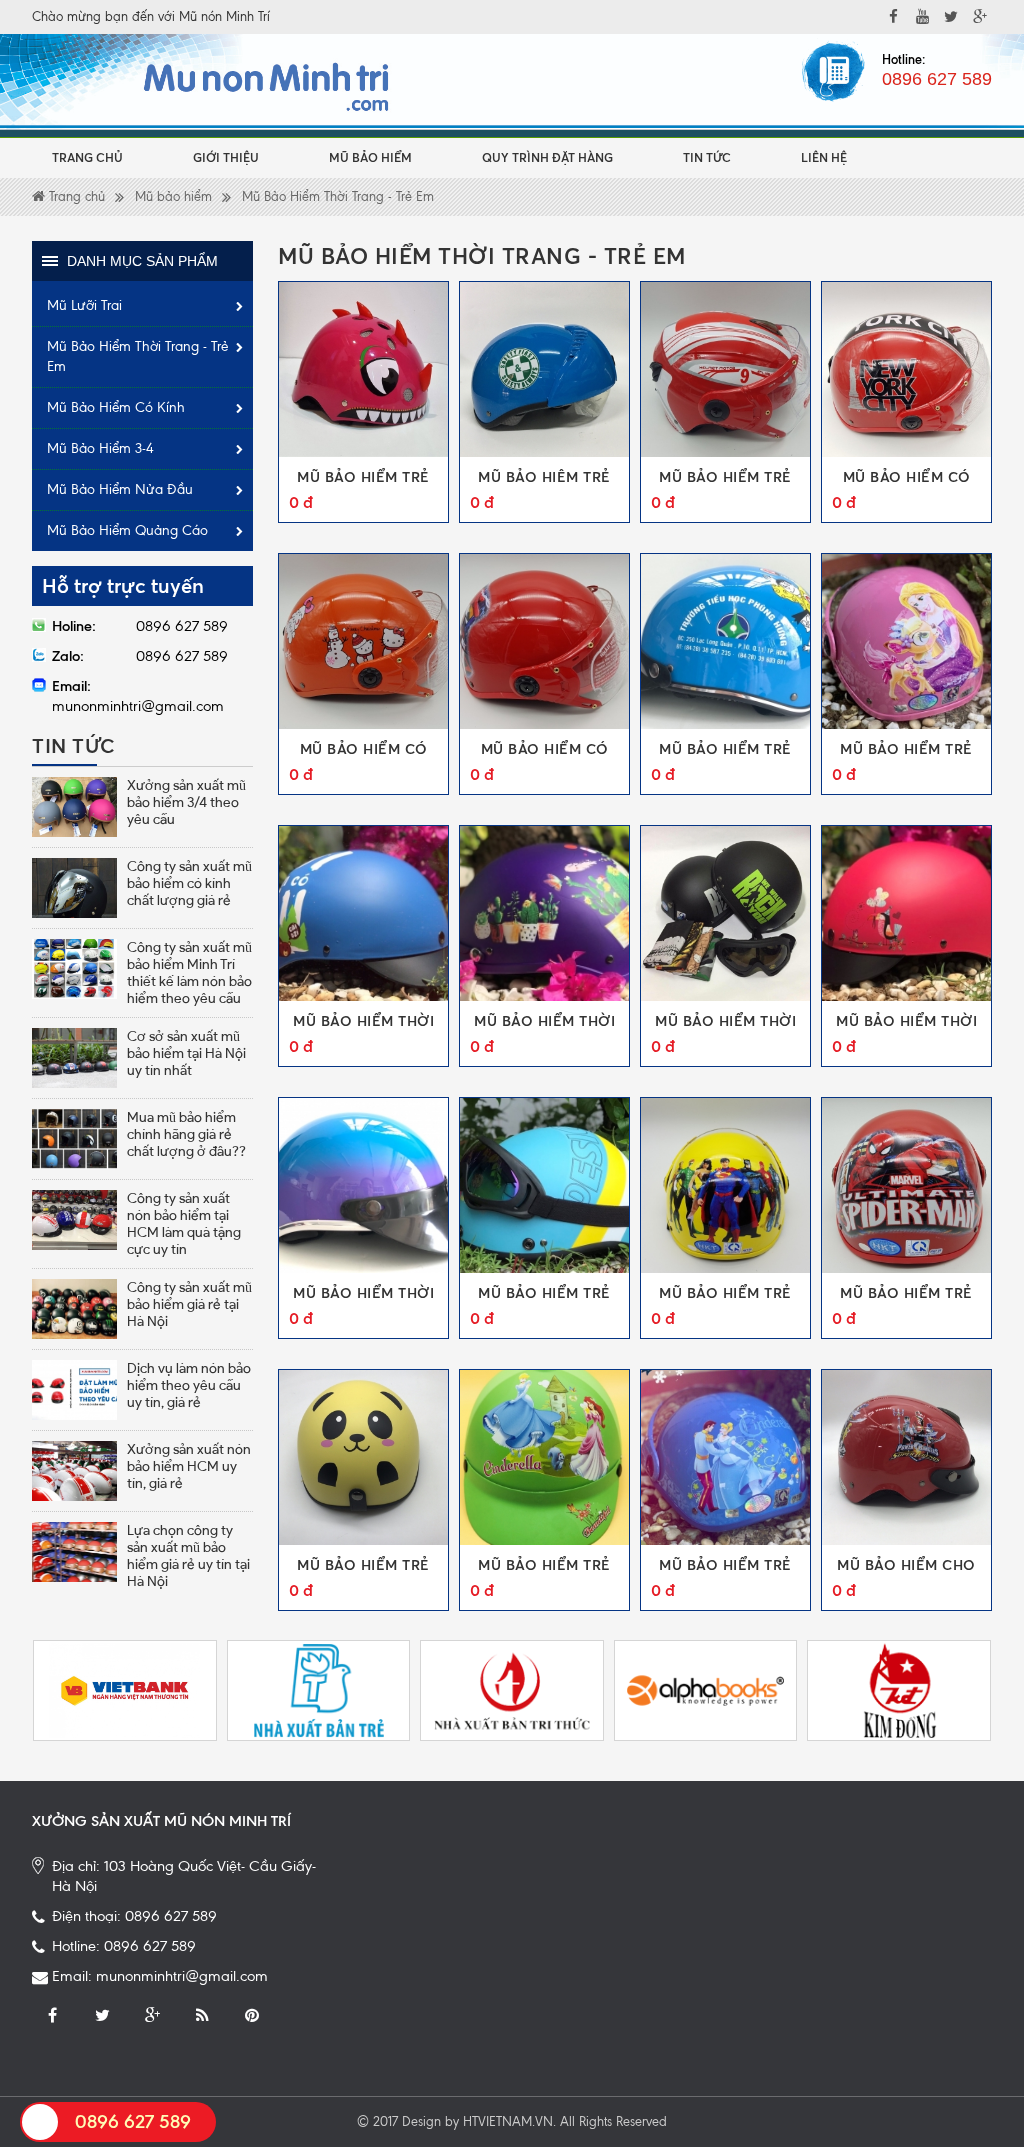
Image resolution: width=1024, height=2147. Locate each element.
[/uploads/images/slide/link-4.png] (512, 1690)
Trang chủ (87, 157)
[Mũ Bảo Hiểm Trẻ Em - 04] (363, 1457)
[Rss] (202, 2016)
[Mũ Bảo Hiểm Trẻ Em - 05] (906, 1185)
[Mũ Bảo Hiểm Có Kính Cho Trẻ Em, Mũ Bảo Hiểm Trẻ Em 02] (363, 641)
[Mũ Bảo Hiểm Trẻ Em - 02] (725, 1457)
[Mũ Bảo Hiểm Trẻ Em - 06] (725, 1185)
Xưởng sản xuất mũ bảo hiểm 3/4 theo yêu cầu (186, 802)
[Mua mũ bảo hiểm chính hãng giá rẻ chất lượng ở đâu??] (74, 1139)
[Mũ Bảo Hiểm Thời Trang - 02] (363, 1185)
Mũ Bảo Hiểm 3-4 (100, 448)
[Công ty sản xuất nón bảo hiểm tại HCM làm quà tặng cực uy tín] (74, 1220)
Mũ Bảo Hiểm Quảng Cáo (127, 530)
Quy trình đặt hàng (547, 157)
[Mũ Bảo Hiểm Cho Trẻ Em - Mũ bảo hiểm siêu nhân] (906, 1457)
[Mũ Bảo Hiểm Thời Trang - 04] (906, 913)
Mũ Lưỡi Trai (84, 305)
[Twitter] (102, 2016)
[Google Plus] (152, 2016)
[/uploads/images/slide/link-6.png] (706, 1690)
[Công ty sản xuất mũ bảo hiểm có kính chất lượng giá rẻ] (74, 888)
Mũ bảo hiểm (370, 157)
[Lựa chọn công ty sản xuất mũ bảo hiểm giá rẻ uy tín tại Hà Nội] (74, 1552)
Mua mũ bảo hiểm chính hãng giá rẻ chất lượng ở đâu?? (186, 1134)
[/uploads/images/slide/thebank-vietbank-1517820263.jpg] (125, 1690)
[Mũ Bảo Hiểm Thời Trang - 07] (363, 913)
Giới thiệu (226, 157)
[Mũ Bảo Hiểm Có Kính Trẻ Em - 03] (906, 369)
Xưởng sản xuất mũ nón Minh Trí (161, 1821)
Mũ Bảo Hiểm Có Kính (116, 407)
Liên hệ (824, 157)
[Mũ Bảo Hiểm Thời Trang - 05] (725, 913)
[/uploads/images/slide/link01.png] (899, 1690)
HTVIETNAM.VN (508, 2121)
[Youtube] (922, 17)
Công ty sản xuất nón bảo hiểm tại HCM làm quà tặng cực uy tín (184, 1223)
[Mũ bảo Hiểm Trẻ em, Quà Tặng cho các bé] (363, 369)
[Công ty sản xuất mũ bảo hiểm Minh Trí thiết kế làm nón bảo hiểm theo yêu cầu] (74, 969)
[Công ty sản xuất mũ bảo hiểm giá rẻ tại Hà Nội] (74, 1309)
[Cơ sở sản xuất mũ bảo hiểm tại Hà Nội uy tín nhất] (74, 1058)
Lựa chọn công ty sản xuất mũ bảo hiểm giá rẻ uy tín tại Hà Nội (188, 1555)
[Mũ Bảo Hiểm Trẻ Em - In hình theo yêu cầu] (906, 641)
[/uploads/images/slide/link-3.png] (319, 1690)
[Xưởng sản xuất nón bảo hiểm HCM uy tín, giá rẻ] (74, 1471)
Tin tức (707, 157)
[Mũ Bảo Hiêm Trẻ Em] (544, 369)
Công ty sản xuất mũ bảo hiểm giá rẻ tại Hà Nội (189, 1304)
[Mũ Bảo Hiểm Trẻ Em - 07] (544, 1185)
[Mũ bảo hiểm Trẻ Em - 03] (544, 1457)
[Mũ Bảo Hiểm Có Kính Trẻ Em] (544, 641)
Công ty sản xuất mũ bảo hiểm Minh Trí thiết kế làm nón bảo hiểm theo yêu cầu (189, 972)
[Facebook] (893, 17)
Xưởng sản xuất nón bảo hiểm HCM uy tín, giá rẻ (189, 1466)
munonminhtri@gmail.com (182, 1976)
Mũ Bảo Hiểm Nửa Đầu (120, 489)
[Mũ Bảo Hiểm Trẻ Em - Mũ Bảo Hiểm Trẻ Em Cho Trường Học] (725, 641)
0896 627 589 (937, 79)
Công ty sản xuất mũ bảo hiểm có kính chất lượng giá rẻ (189, 883)
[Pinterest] (252, 2016)
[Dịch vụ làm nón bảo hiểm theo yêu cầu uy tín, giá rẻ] (74, 1390)
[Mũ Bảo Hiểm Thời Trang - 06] (544, 913)
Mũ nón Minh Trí (224, 16)
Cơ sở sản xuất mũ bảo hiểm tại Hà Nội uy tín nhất (186, 1053)
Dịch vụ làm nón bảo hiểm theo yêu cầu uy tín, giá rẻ (189, 1385)
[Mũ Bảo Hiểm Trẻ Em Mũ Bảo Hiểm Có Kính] (725, 369)
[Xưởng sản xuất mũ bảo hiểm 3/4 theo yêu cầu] (74, 807)
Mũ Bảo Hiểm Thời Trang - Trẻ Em (338, 196)
